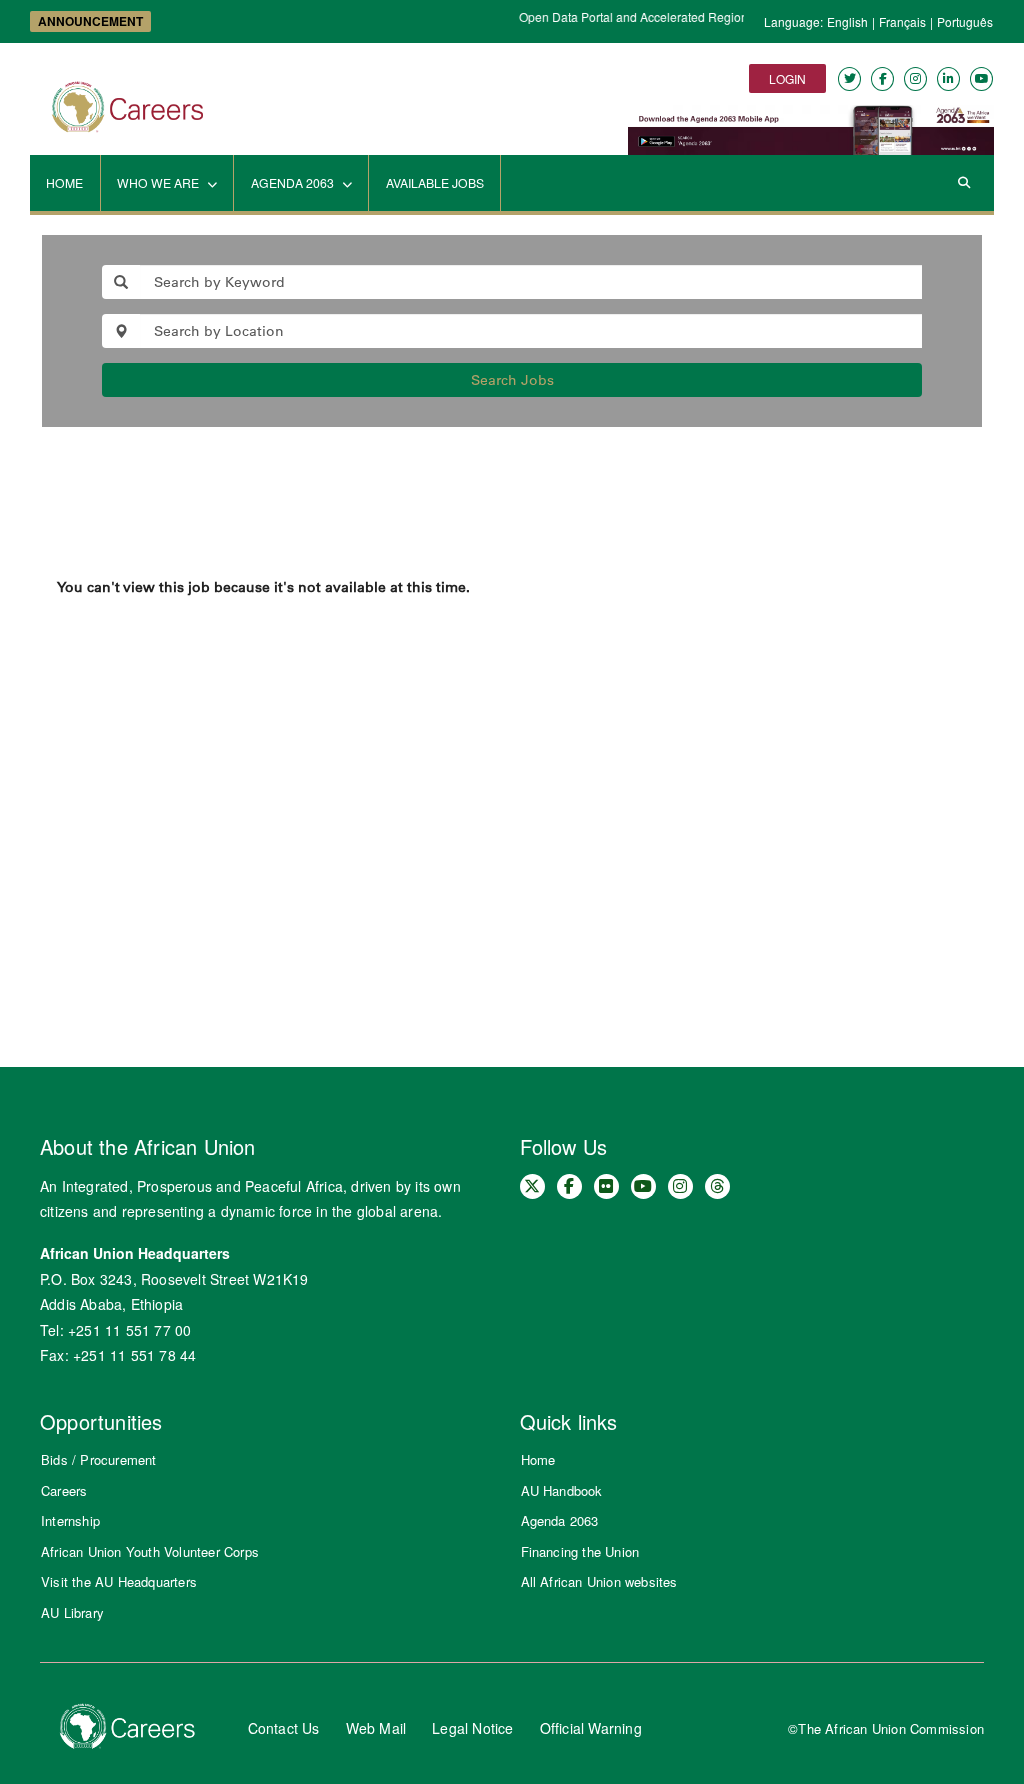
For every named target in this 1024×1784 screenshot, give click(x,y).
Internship (70, 1520)
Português (965, 21)
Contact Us (284, 1728)
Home (538, 1459)
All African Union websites (599, 1581)
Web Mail (376, 1728)
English (847, 21)
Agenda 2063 (560, 1520)
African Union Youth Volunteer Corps (150, 1551)
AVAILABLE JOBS (435, 182)
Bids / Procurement (99, 1459)
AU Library (72, 1612)
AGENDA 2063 (294, 182)
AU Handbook (562, 1490)
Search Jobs (512, 380)
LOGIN (787, 78)
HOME (64, 182)
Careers (64, 1490)
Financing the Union (580, 1551)
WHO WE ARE (159, 182)
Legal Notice (472, 1728)
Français (902, 21)
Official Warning (591, 1728)
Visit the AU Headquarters (119, 1581)
